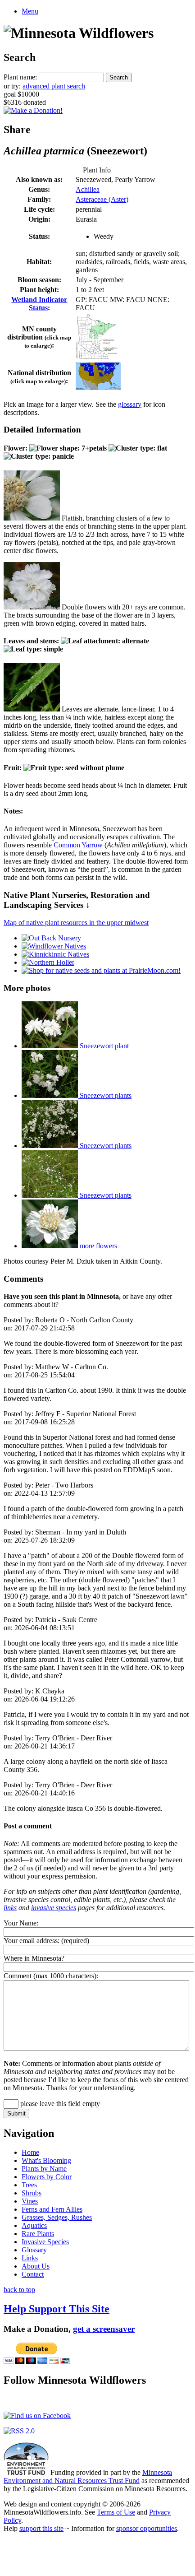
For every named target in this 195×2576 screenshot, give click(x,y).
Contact (33, 2274)
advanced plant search (54, 86)
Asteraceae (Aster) (102, 199)
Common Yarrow (78, 845)
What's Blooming (46, 2160)
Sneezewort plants (105, 1095)
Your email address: (32, 1941)
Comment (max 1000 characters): (51, 1976)
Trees (29, 2185)
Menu (30, 11)
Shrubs (32, 2193)
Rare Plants (38, 2234)
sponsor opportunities (147, 2528)
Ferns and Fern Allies (52, 2209)
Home (30, 2152)
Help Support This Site (57, 2309)
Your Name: (21, 1923)
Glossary (34, 2250)
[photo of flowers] (32, 518)
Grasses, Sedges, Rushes (57, 2217)
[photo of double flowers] (32, 607)
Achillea (88, 189)
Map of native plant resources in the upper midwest (76, 923)
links (10, 1908)
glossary (130, 404)
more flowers (97, 1246)
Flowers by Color (47, 2177)
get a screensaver (104, 2329)
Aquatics (34, 2225)
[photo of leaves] (32, 709)
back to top (19, 2290)
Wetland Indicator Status (39, 304)
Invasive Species (45, 2242)
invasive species (54, 1908)
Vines (30, 2201)
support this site (41, 2528)
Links (30, 2258)
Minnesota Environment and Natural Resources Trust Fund (88, 2476)
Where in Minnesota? (34, 1958)
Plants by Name (44, 2169)
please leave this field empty (59, 2104)
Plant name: (20, 77)
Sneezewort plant (103, 1046)
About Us (36, 2266)
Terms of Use (116, 2512)
